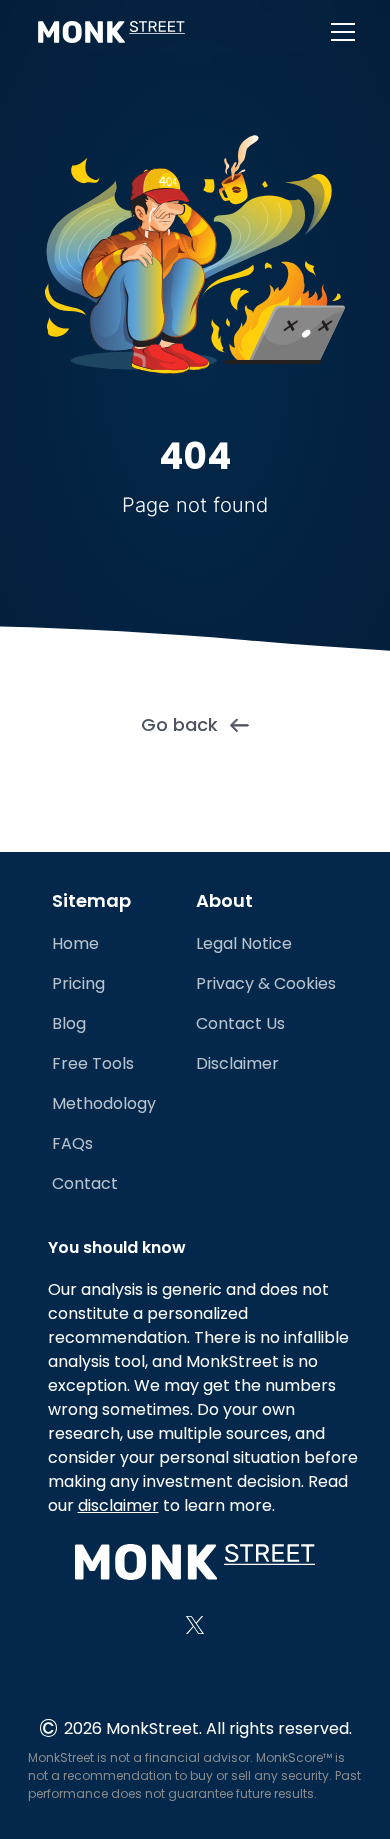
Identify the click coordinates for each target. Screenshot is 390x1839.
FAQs (72, 1143)
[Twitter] (195, 1625)
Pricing (78, 983)
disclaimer (118, 1505)
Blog (69, 1023)
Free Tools (93, 1063)
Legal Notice (244, 943)
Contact (85, 1183)
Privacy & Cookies (266, 983)
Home (75, 943)
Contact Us (240, 1023)
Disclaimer (237, 1063)
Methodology (104, 1103)
